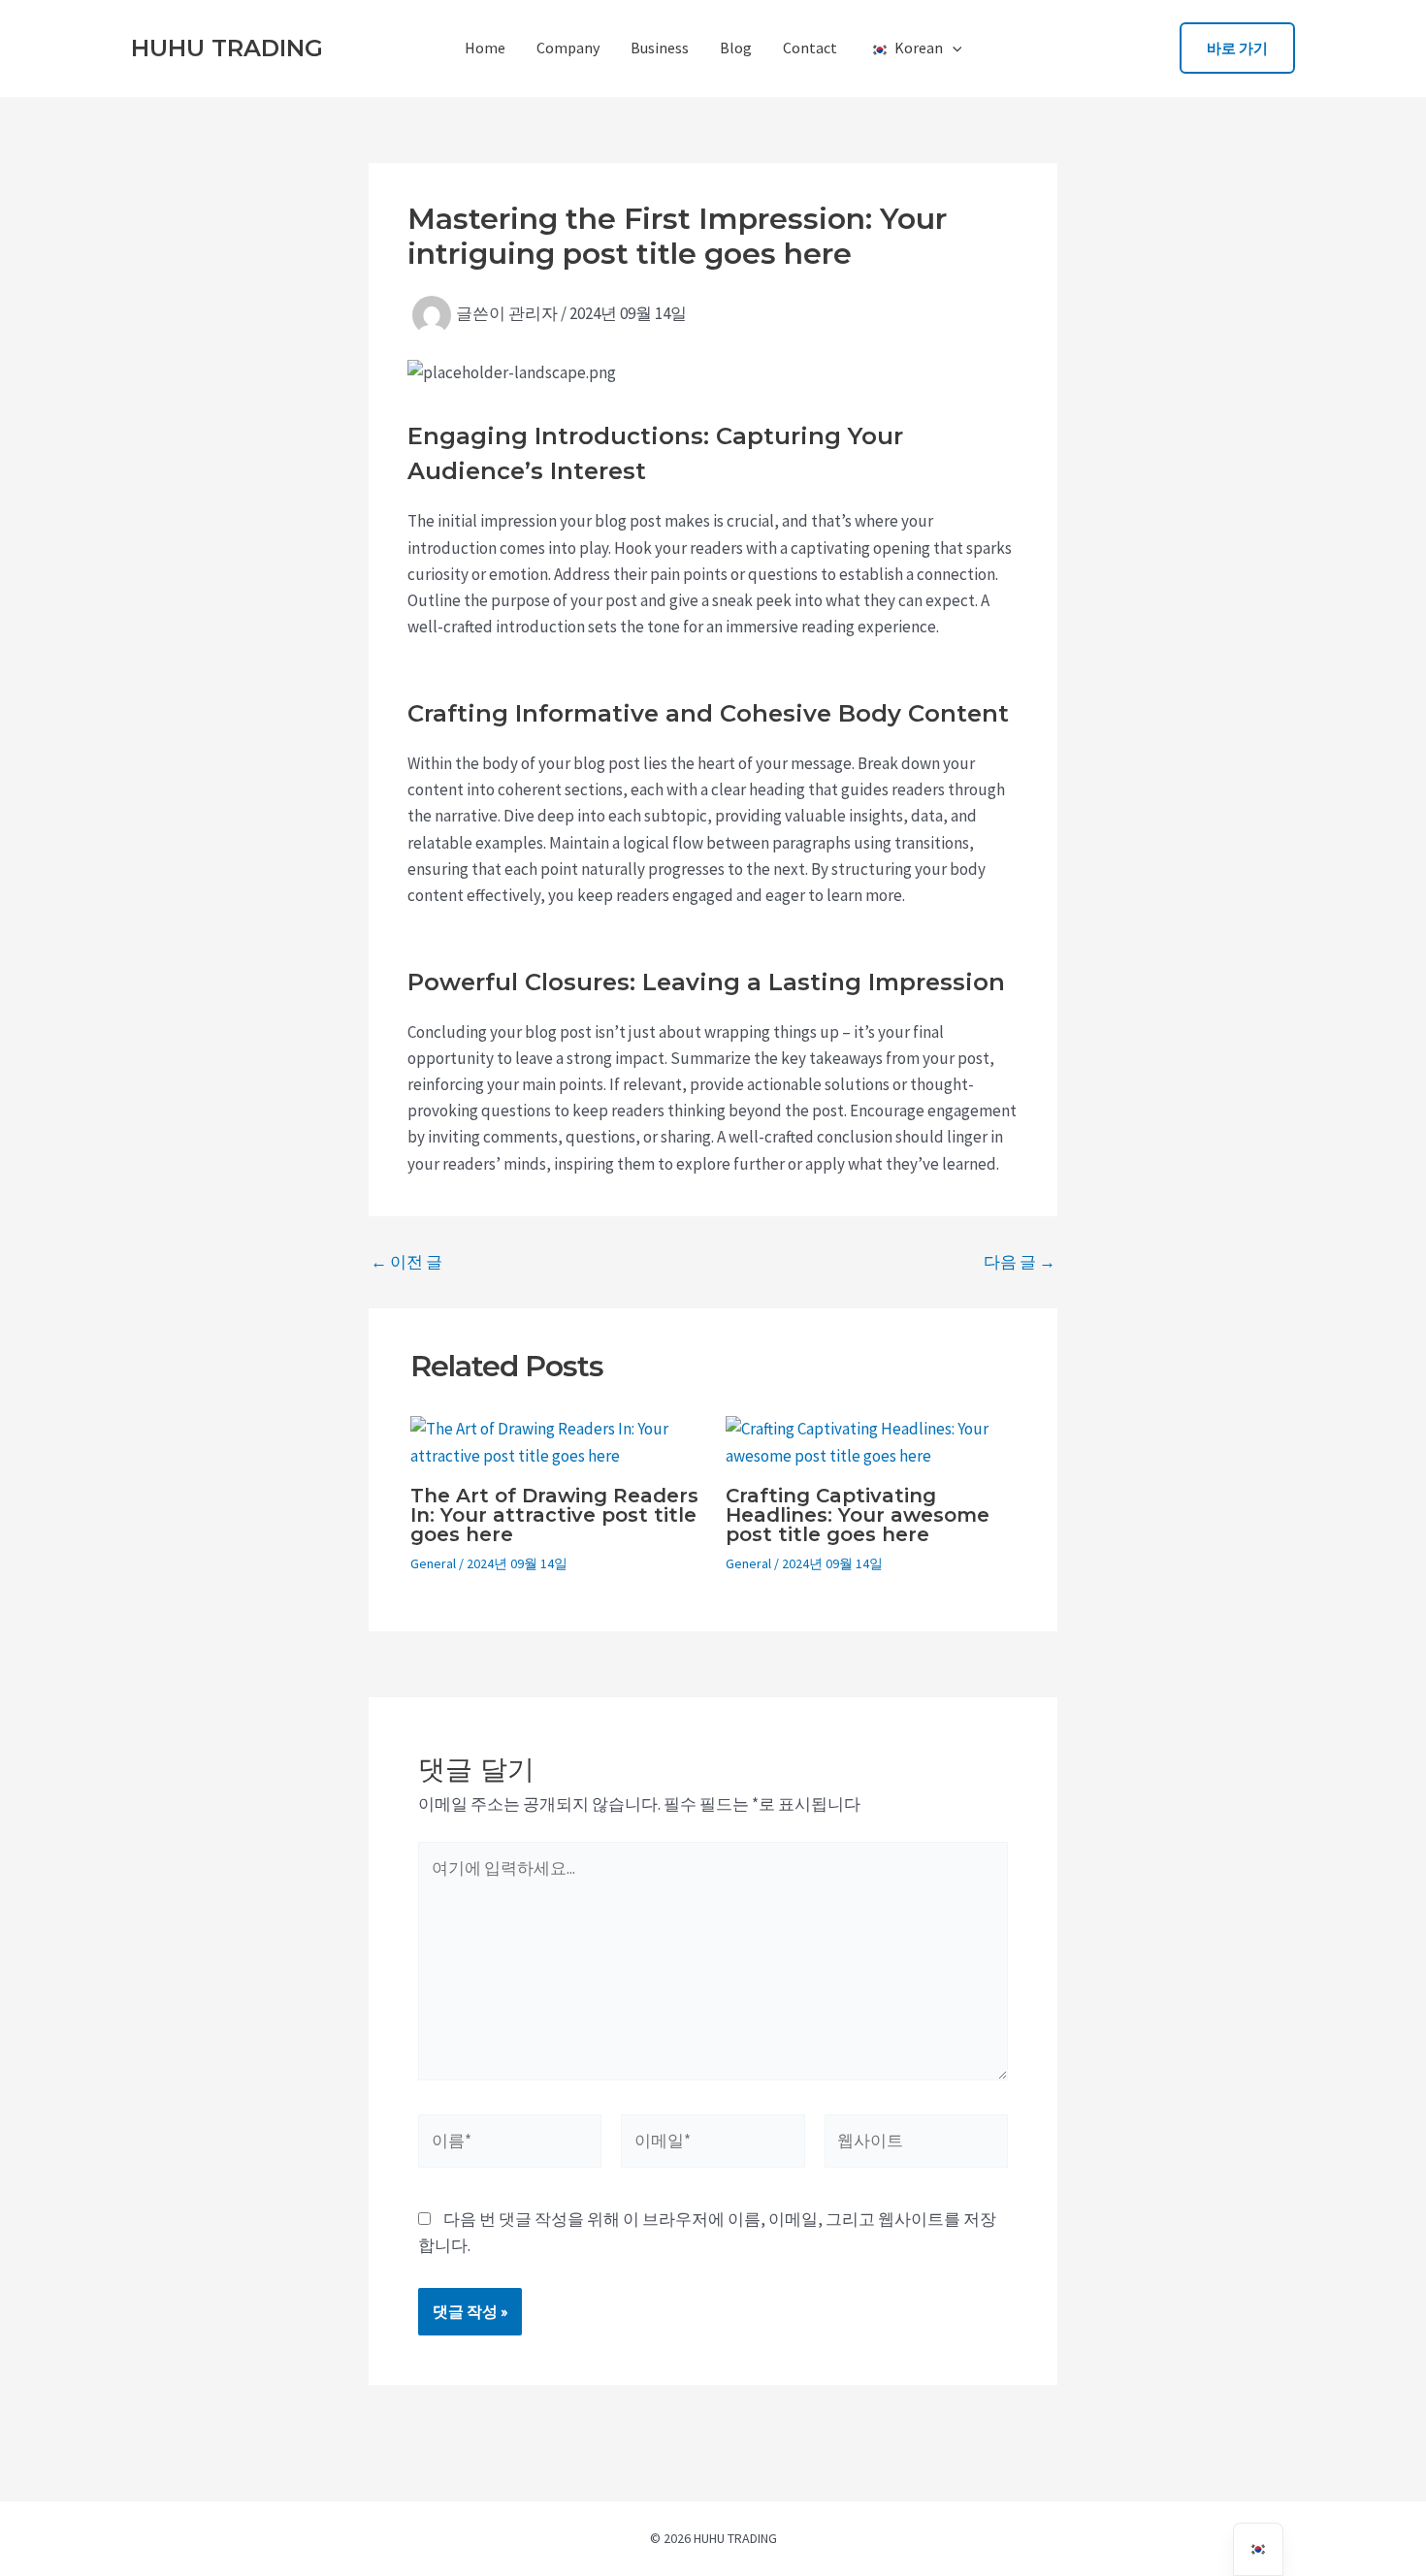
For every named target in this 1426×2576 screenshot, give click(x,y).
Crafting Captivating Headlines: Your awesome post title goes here (858, 1515)
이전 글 (406, 1262)
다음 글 (1020, 1262)
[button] (953, 48)
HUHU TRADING (227, 48)
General (433, 1563)
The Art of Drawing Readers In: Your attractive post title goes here (554, 1515)
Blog (736, 48)
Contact (810, 48)
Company (568, 48)
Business (660, 48)
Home (485, 48)
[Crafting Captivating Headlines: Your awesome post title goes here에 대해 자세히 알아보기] (871, 1441)
